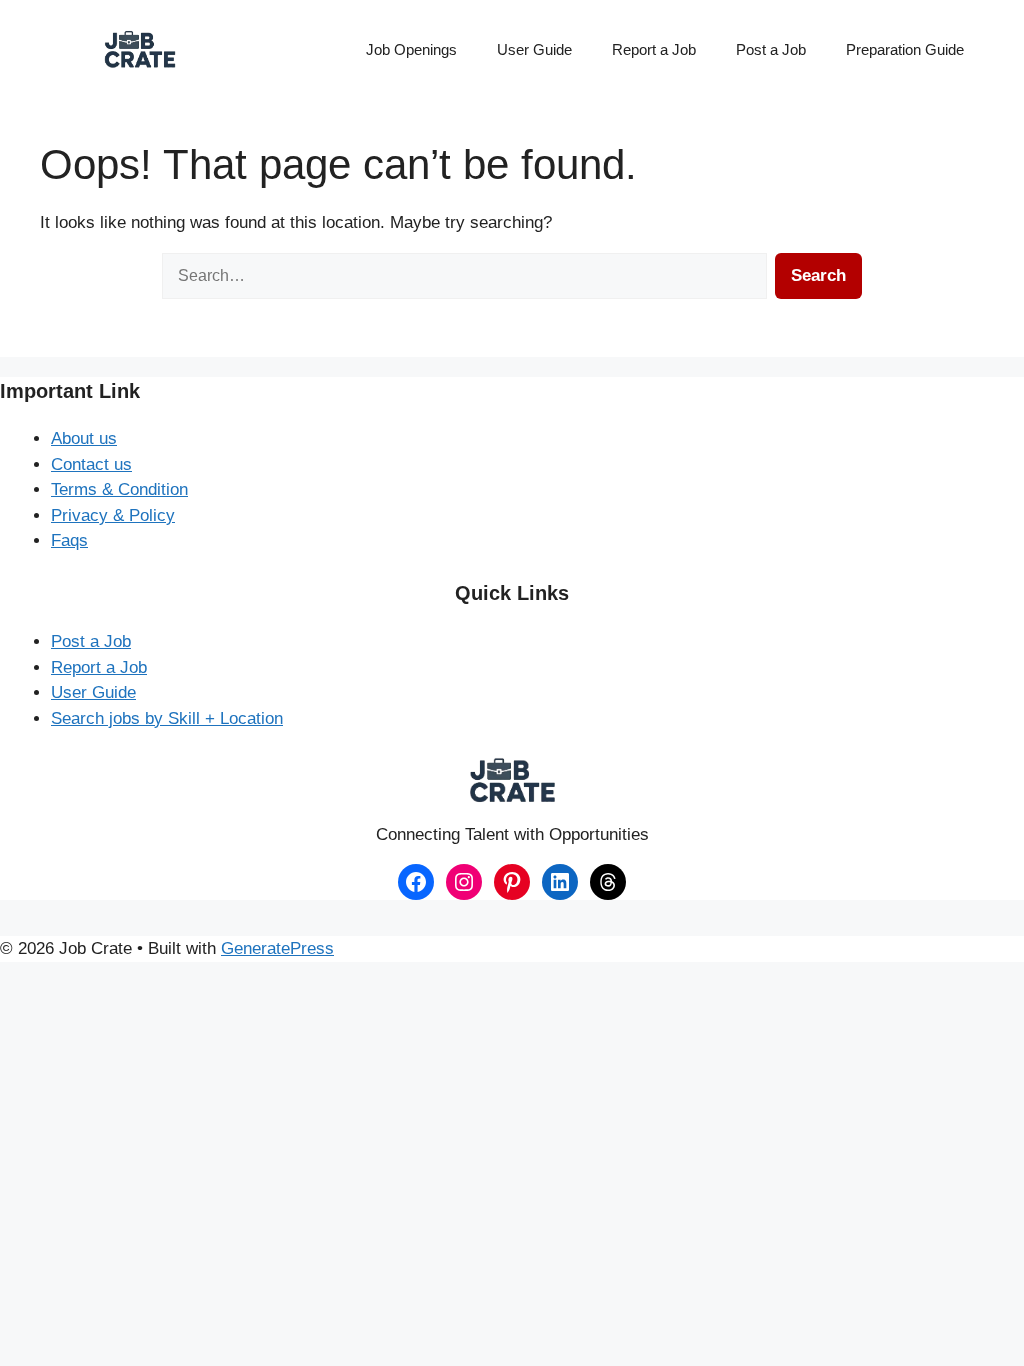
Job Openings (411, 49)
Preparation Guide (905, 49)
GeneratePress (277, 948)
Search (818, 275)
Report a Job (654, 49)
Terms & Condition (119, 489)
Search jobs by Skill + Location (167, 718)
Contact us (91, 464)
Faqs (69, 540)
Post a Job (771, 49)
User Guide (534, 49)
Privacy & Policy (113, 515)
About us (84, 438)
